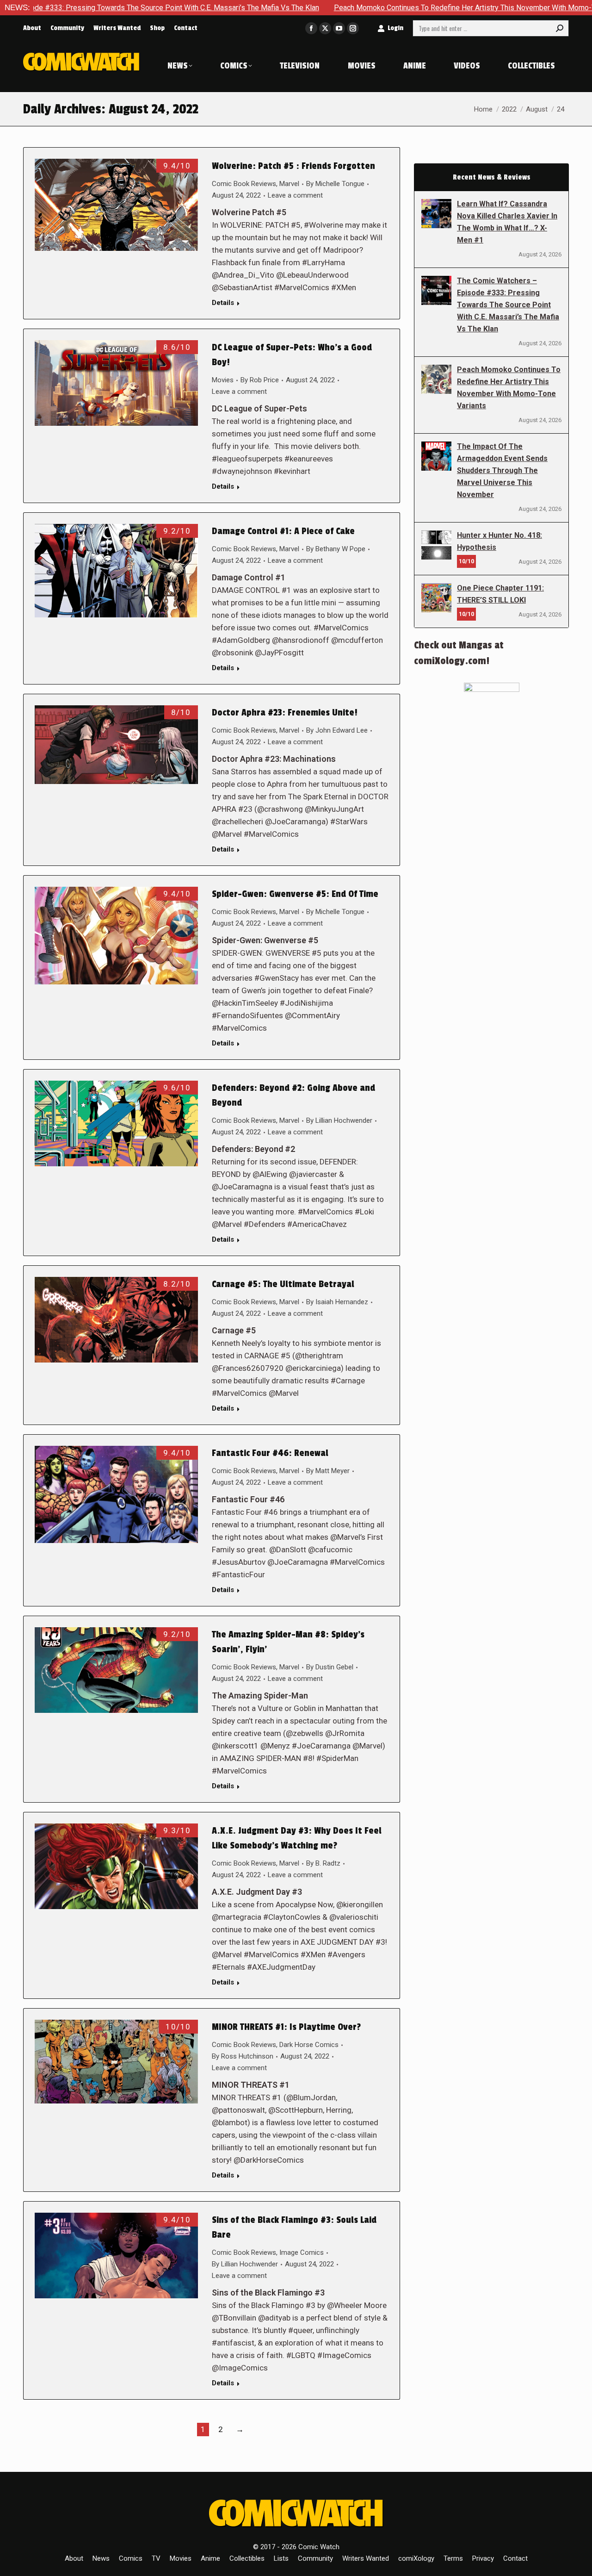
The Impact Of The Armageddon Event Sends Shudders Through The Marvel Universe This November (502, 470)
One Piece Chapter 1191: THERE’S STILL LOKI (500, 594)
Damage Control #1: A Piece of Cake (283, 531)
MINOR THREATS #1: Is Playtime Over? (286, 2027)
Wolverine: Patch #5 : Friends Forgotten (293, 166)
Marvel (289, 184)
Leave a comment (295, 195)
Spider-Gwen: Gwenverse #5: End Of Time (295, 894)
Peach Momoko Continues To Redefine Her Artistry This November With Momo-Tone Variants (384, 8)
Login (395, 28)
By (335, 184)
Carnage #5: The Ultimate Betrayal (283, 1284)
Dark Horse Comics (309, 2045)
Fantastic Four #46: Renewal (270, 1453)
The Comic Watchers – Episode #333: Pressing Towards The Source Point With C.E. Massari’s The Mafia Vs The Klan (508, 305)
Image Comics (302, 2252)
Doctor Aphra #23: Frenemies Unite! (285, 713)
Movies (223, 380)
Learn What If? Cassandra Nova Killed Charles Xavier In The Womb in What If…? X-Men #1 (507, 222)
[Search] (560, 28)
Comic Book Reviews (244, 184)
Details (223, 303)
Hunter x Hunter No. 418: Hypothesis (499, 541)
